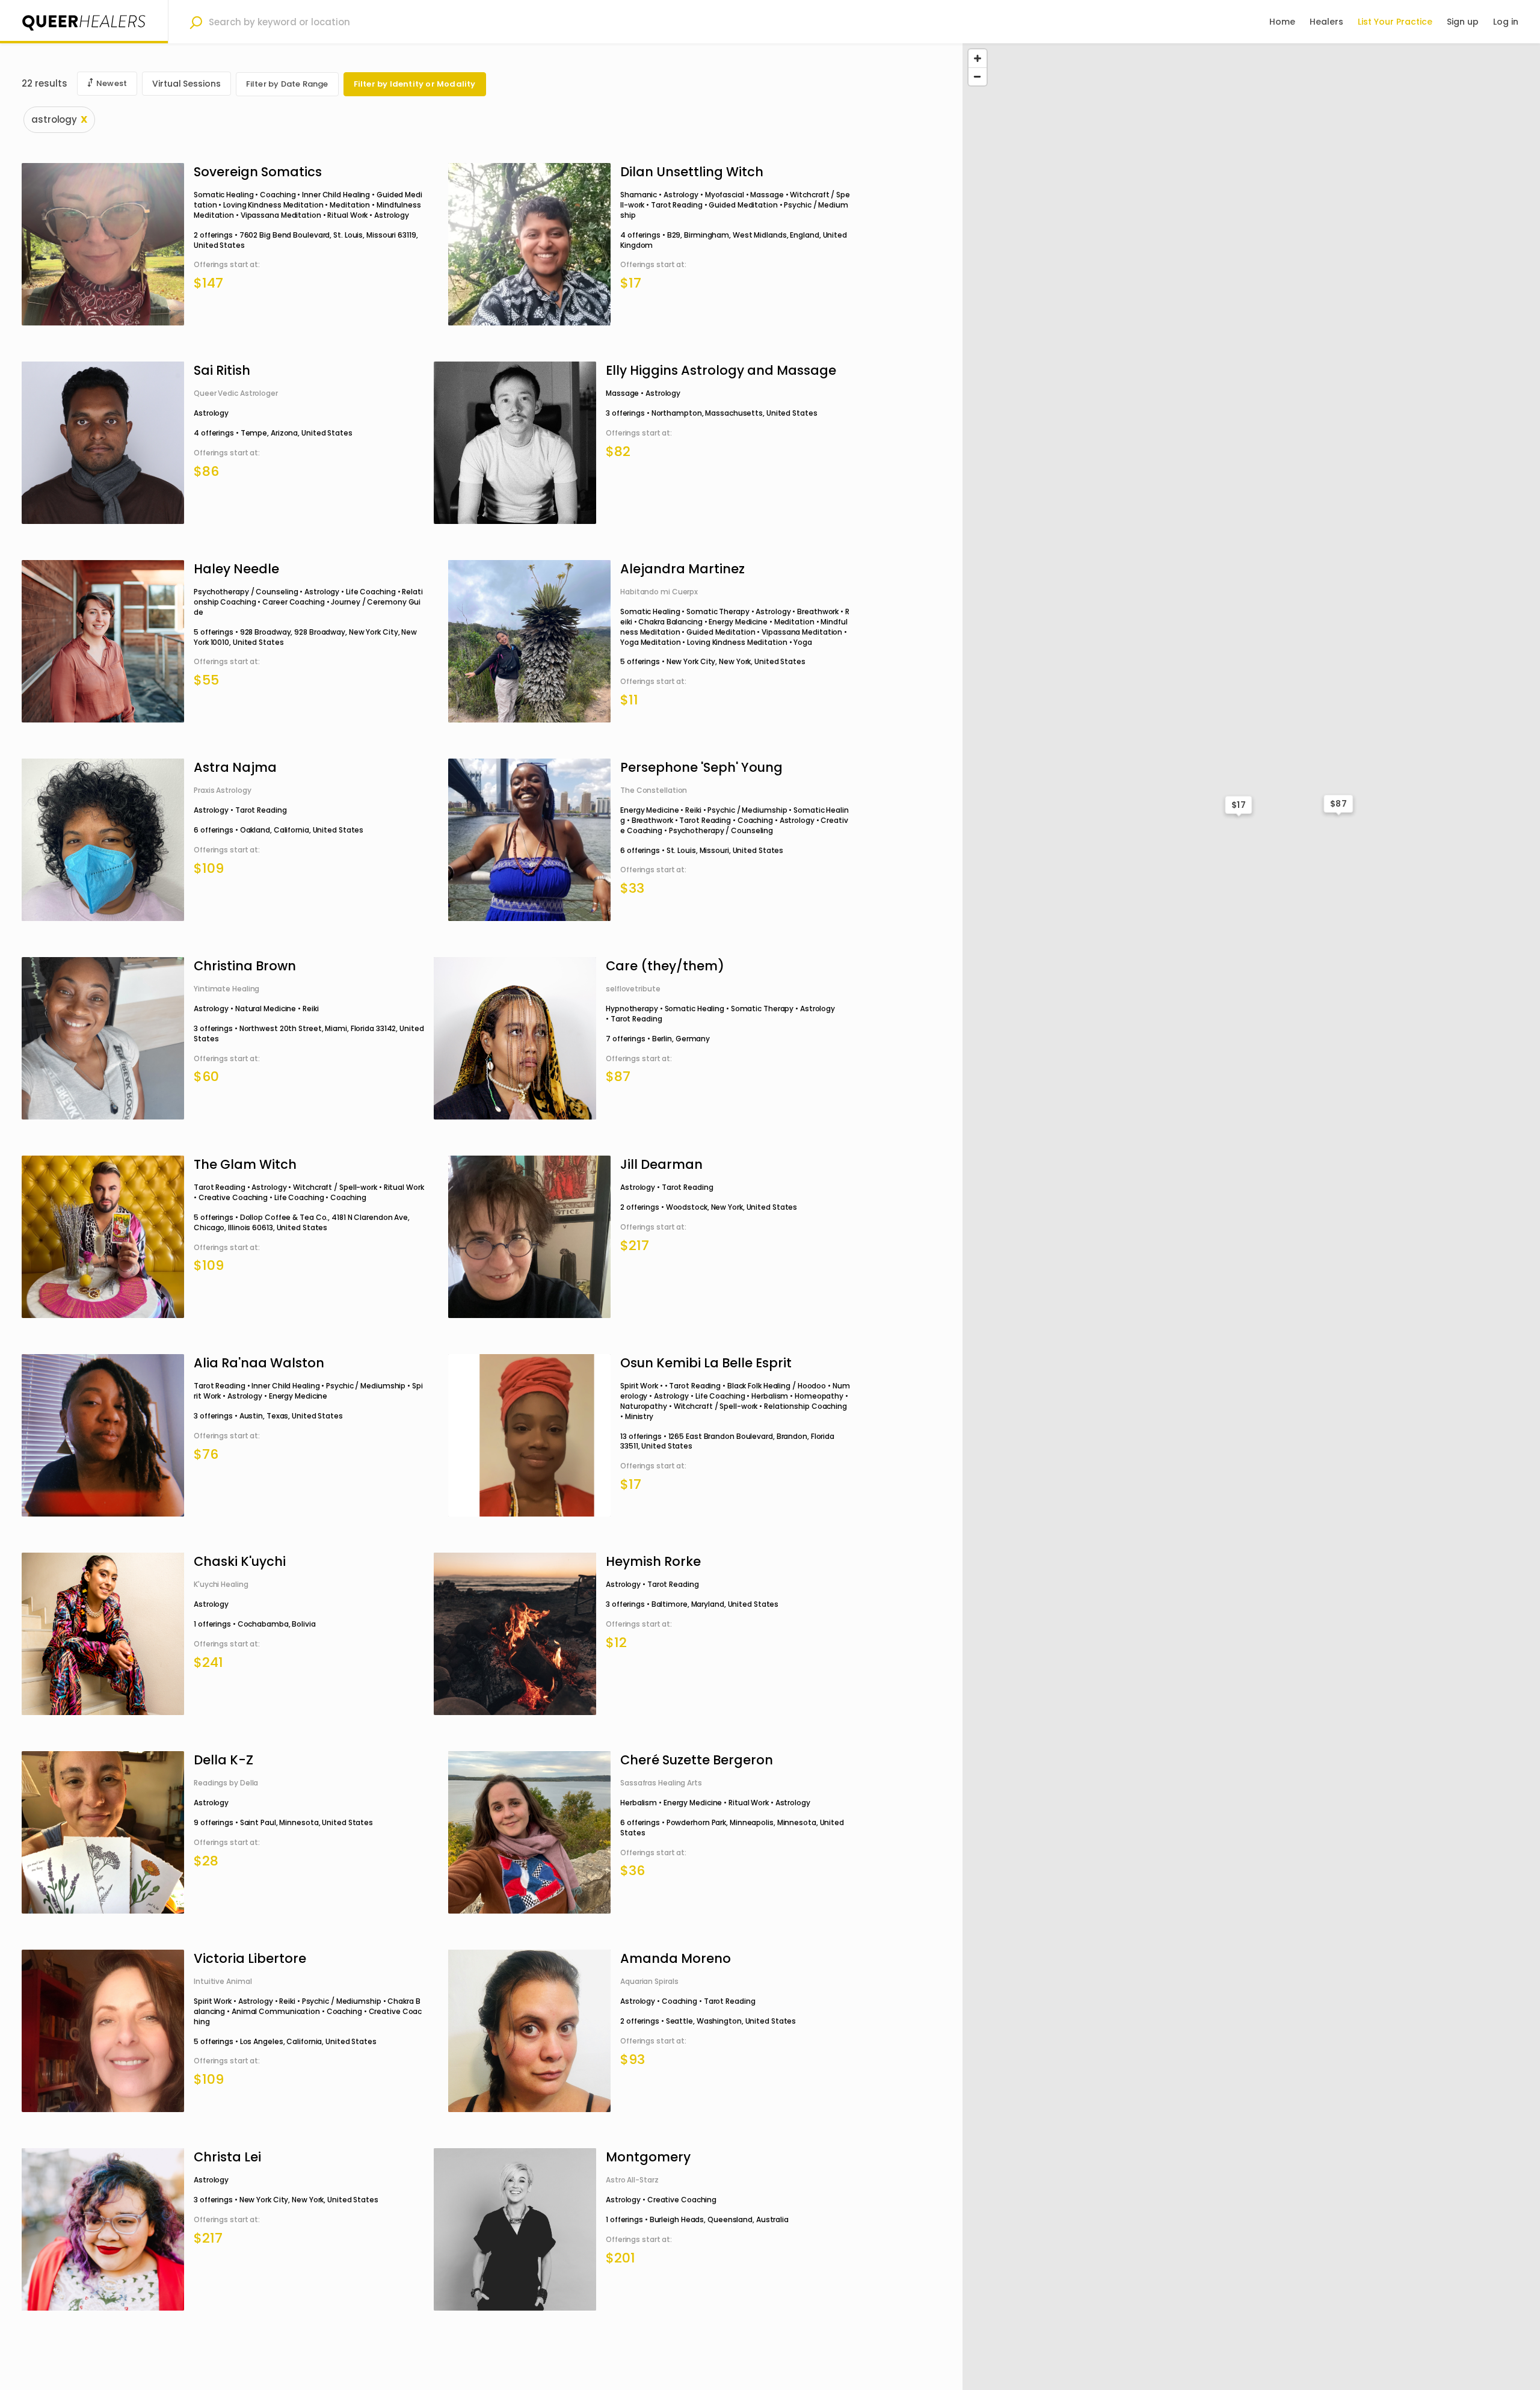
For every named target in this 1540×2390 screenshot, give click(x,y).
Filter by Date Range (287, 84)
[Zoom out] (978, 76)
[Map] (1251, 1217)
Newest (112, 83)
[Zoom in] (978, 58)
